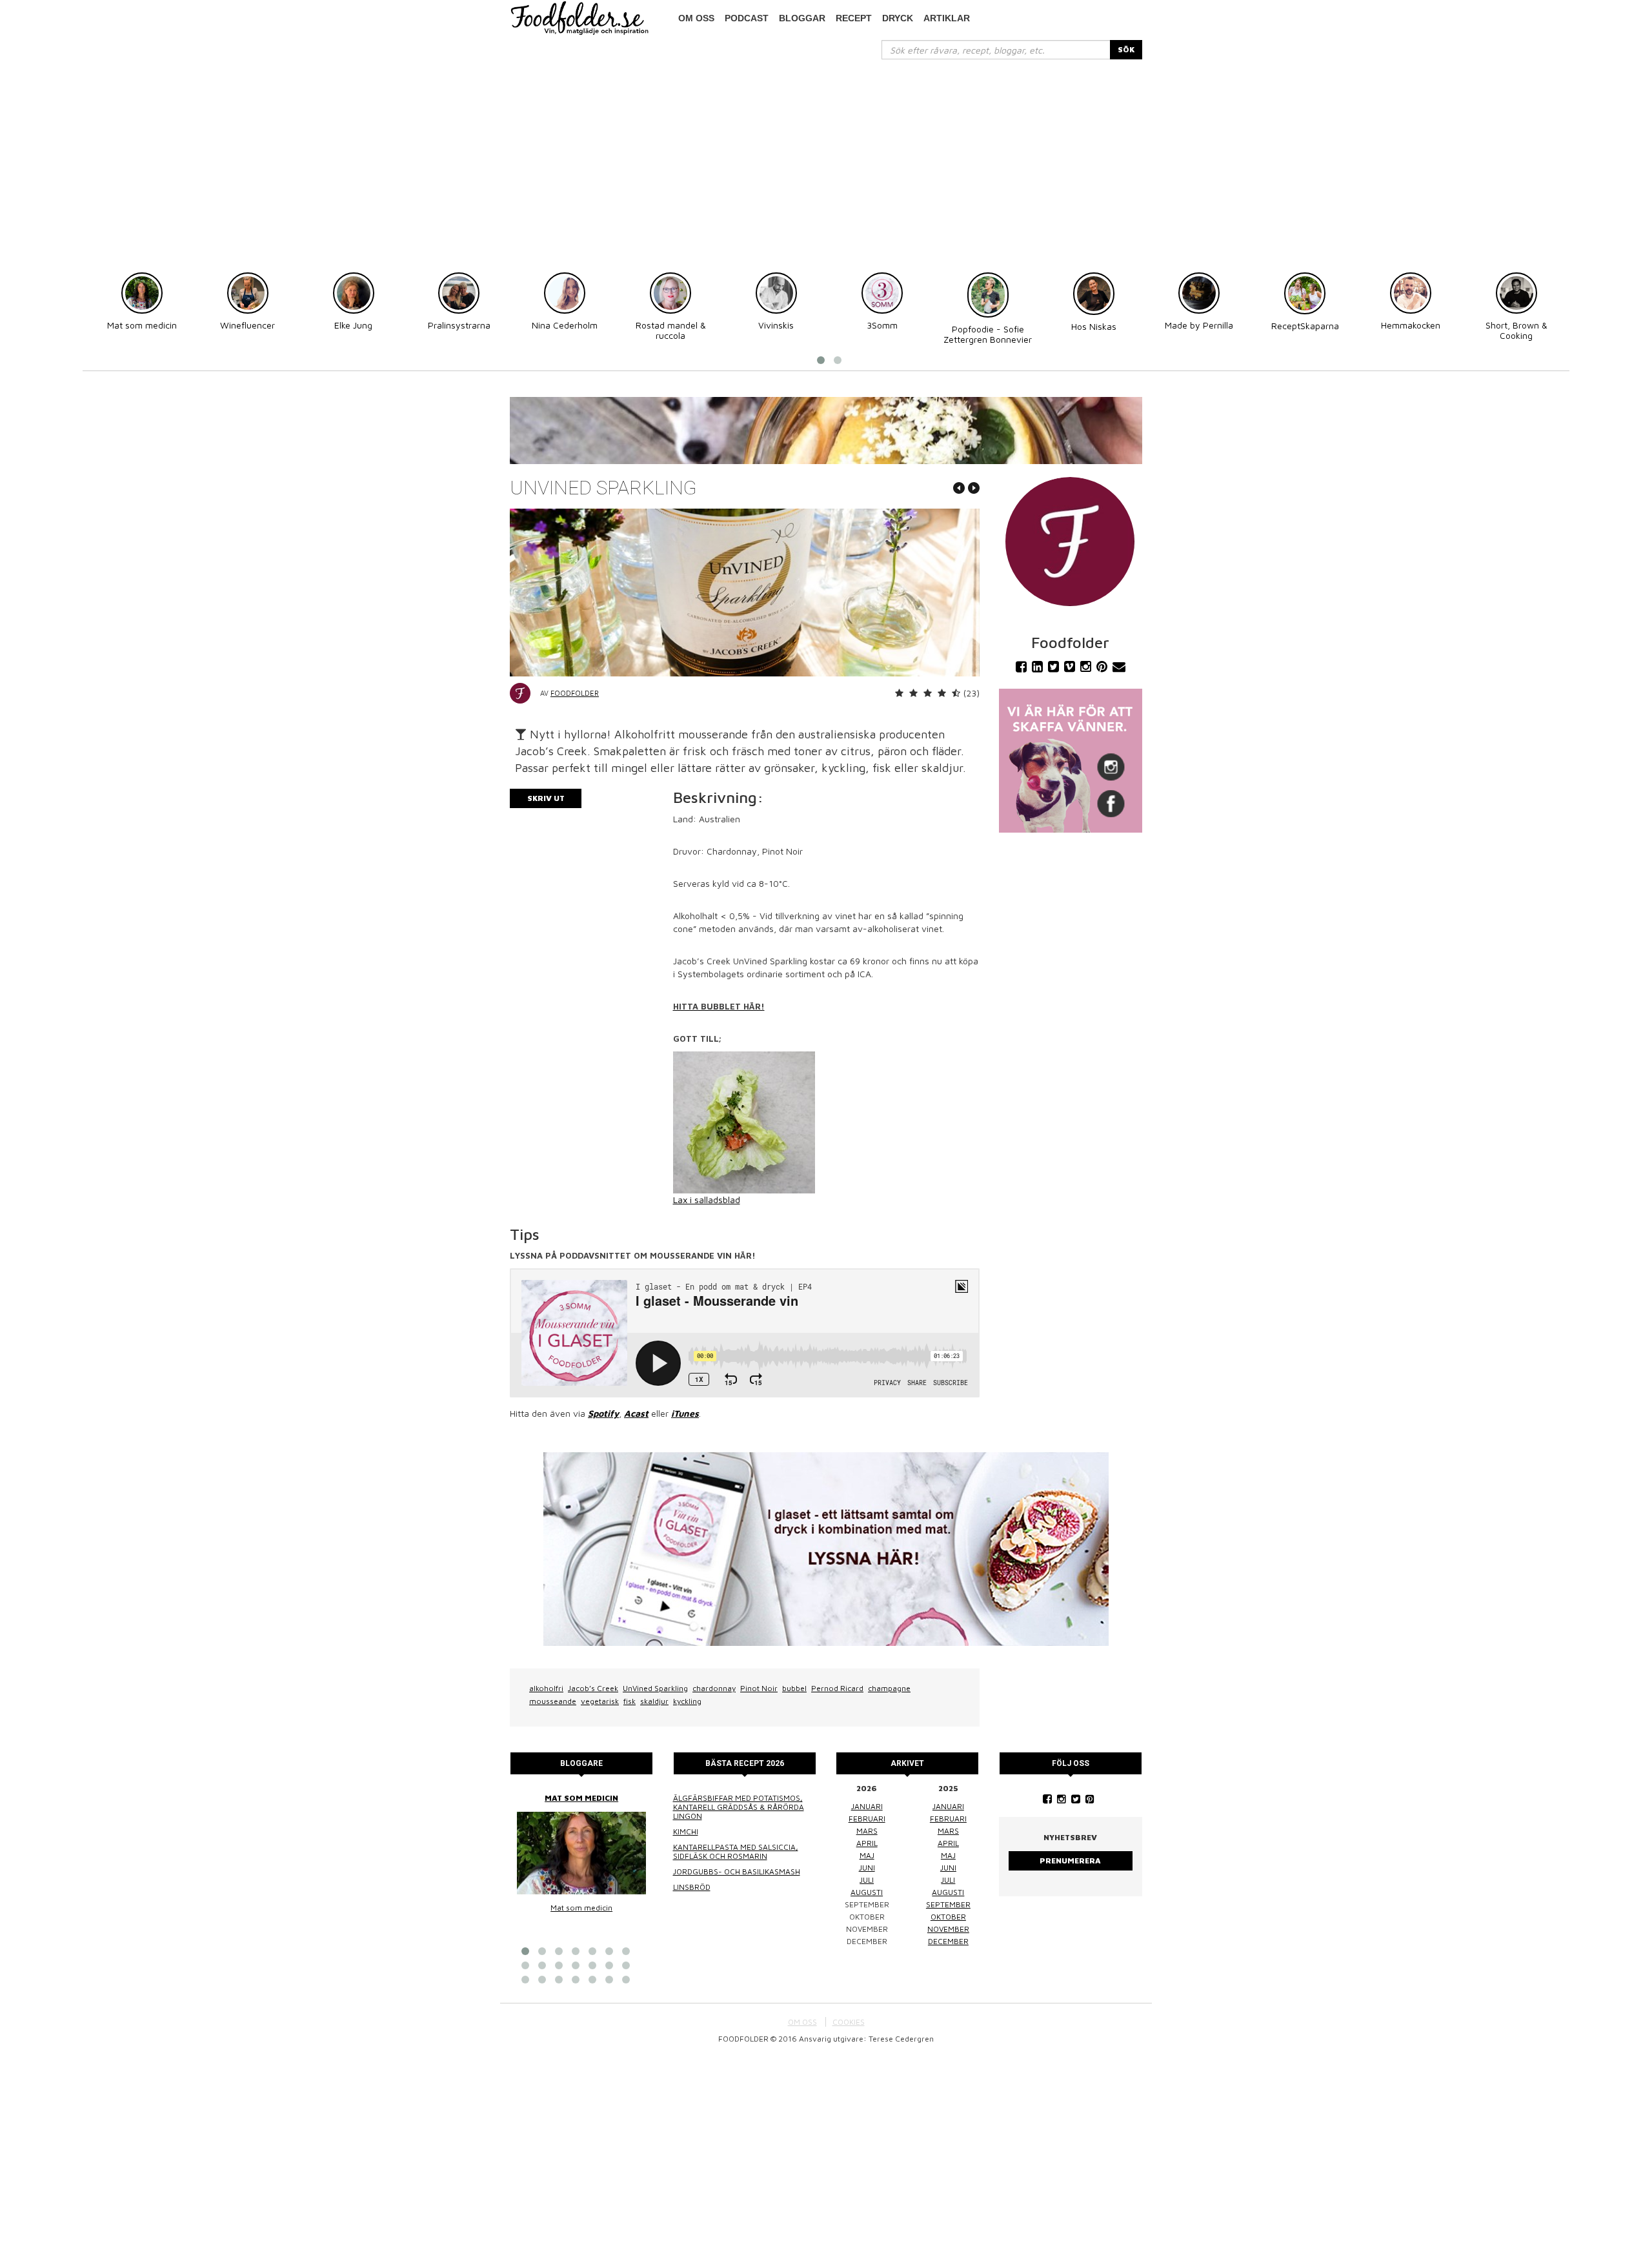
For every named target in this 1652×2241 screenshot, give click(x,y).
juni (867, 1868)
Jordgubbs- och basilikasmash (737, 1871)
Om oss (696, 18)
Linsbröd (692, 1887)
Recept (854, 18)
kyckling (687, 1701)
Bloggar (802, 18)
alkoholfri (546, 1688)
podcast (747, 18)
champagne (889, 1688)
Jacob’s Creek (593, 1688)
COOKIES (849, 2022)
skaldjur (654, 1701)
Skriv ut (546, 798)
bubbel (794, 1688)
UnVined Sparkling (655, 1688)
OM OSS (802, 2022)
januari (867, 1806)
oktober (948, 1917)
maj (867, 1855)
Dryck (898, 18)
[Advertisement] (826, 156)
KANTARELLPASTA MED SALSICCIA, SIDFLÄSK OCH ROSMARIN (736, 1851)
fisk (630, 1701)
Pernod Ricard (837, 1688)
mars (867, 1831)
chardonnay (714, 1688)
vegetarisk (600, 1701)
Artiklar (947, 18)
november (948, 1929)
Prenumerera (1070, 1861)
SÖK (1126, 49)
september (948, 1904)
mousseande (553, 1701)
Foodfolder (575, 693)
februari (867, 1819)
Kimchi (686, 1831)
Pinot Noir (759, 1688)
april (867, 1843)
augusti (867, 1892)
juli (867, 1880)
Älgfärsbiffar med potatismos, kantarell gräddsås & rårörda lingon (739, 1807)
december (948, 1941)
